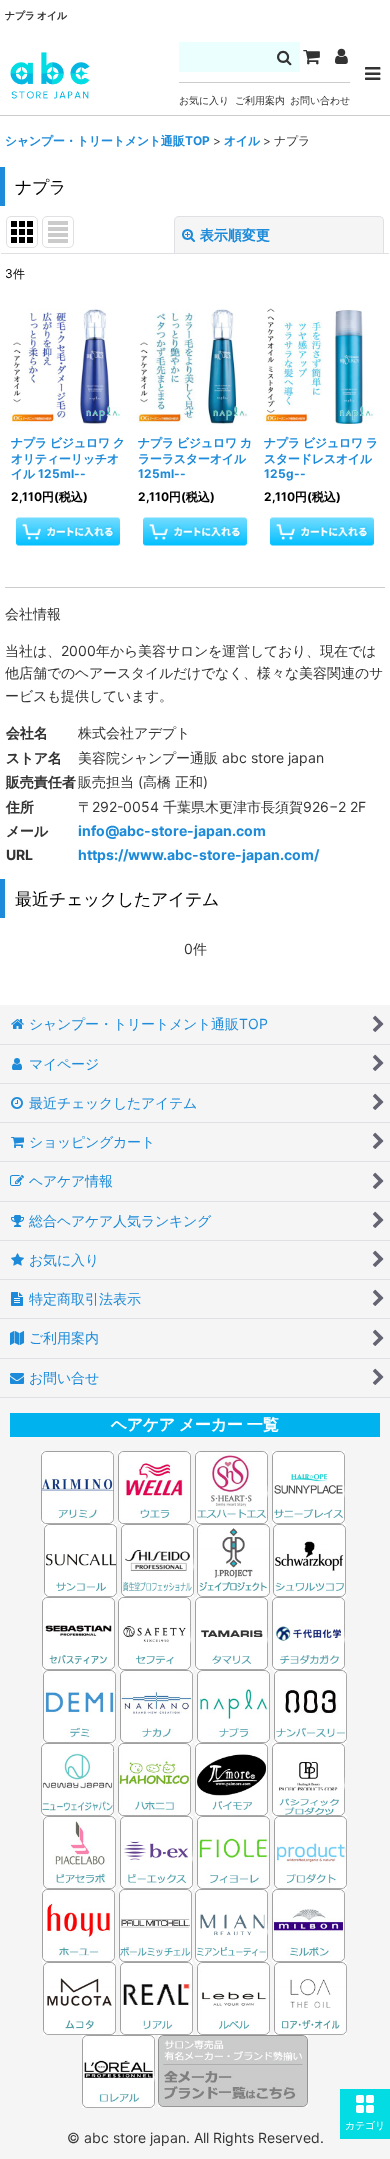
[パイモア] (231, 1777)
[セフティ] (154, 1631)
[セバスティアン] (195, 1558)
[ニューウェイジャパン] (77, 1777)
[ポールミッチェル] (157, 1923)
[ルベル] (233, 1996)
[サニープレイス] (308, 1485)
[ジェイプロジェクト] (233, 1558)
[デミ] (79, 1704)
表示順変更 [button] (235, 234)
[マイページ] (341, 57)
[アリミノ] (77, 1485)
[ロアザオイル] (310, 1996)
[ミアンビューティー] (231, 1923)
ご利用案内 (260, 100)
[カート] (311, 57)
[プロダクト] (310, 1850)
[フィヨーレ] (233, 1850)
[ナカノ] (156, 1704)
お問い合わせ (320, 100)
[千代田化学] (308, 1631)
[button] (365, 2114)
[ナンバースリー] (310, 1704)
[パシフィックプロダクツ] (308, 1777)
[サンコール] (80, 1558)
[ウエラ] (154, 1485)
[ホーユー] (78, 1923)
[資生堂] (157, 1558)
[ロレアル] (120, 2069)
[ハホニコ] (154, 1777)
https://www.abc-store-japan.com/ (198, 854)
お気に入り (204, 100)
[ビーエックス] (156, 1850)
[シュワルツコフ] (309, 1558)
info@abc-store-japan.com (172, 830)
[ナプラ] (233, 1704)
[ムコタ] (79, 1996)
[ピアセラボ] (79, 1850)
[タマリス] (231, 1631)
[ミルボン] (310, 1923)
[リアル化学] (156, 1996)
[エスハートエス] (231, 1485)
